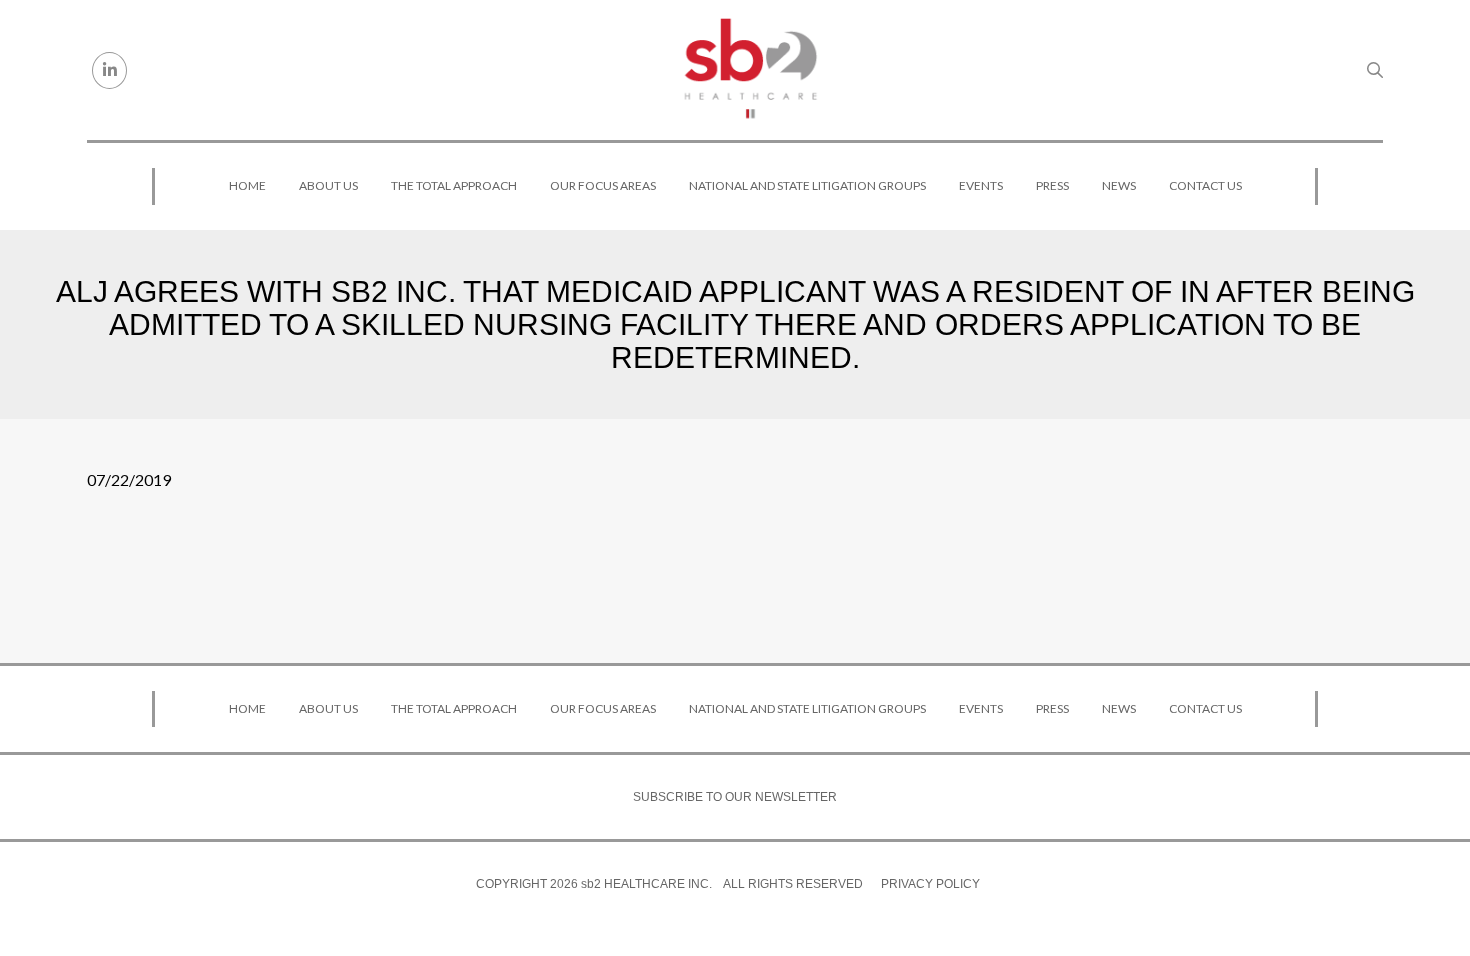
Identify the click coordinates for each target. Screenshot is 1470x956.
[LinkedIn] (109, 70)
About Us (328, 185)
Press (1052, 185)
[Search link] (1375, 70)
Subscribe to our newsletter (735, 797)
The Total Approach (454, 185)
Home (247, 185)
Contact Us (1205, 185)
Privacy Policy (930, 884)
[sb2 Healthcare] (750, 70)
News (1119, 185)
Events (981, 185)
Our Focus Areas (603, 185)
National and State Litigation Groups (807, 185)
